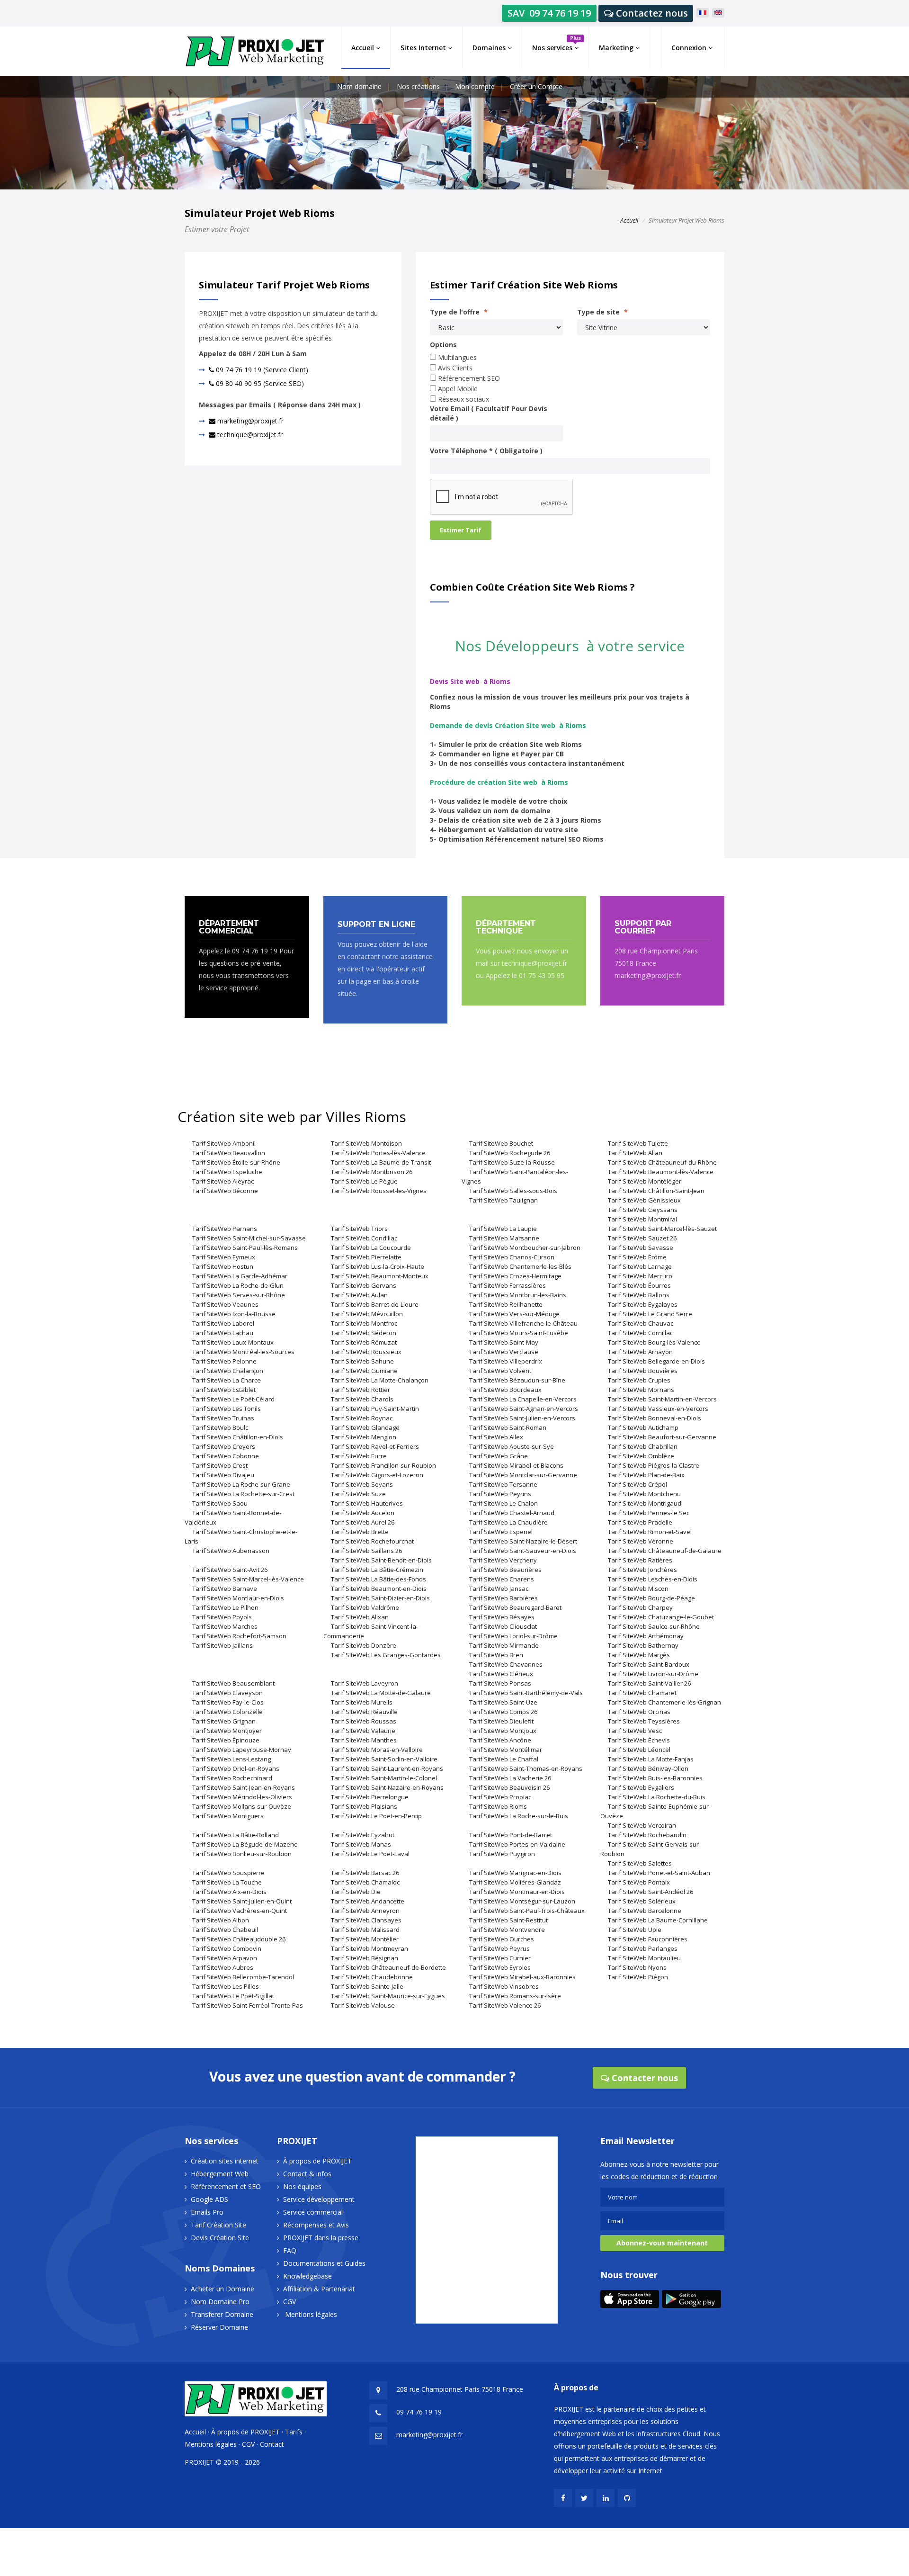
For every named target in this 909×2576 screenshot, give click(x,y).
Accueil (629, 220)
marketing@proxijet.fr (250, 421)
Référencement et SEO (226, 2186)
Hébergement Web (220, 2174)
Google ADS (209, 2199)
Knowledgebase (307, 2276)
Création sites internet (225, 2161)
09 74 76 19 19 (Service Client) (261, 370)
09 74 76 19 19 (419, 2412)
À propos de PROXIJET (317, 2161)
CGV (290, 2302)
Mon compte (475, 86)
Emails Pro (207, 2212)
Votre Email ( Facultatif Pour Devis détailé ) (489, 413)
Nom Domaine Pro (220, 2302)
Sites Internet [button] (424, 48)
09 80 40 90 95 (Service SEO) (259, 383)
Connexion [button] (690, 48)
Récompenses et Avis (316, 2225)
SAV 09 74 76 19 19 (549, 13)
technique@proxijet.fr (249, 435)
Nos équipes (302, 2186)
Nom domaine (359, 86)
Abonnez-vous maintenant (662, 2243)
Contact (272, 2444)
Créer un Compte (536, 86)
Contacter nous (644, 2078)
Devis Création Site (220, 2238)
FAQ (290, 2250)
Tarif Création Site (218, 2225)
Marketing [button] (617, 48)
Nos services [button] (557, 43)
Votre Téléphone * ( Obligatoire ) (486, 451)
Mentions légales (311, 2314)
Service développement (319, 2199)
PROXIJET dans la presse (321, 2238)
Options (443, 345)
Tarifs (294, 2432)
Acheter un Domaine (223, 2289)
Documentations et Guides (324, 2263)
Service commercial (313, 2212)
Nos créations (418, 86)
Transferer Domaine (222, 2314)
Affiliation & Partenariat (319, 2289)
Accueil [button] (364, 48)
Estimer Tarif (461, 530)
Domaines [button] (490, 48)
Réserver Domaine (219, 2327)
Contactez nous (651, 13)
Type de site (602, 312)
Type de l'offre (459, 312)
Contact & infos (307, 2174)
